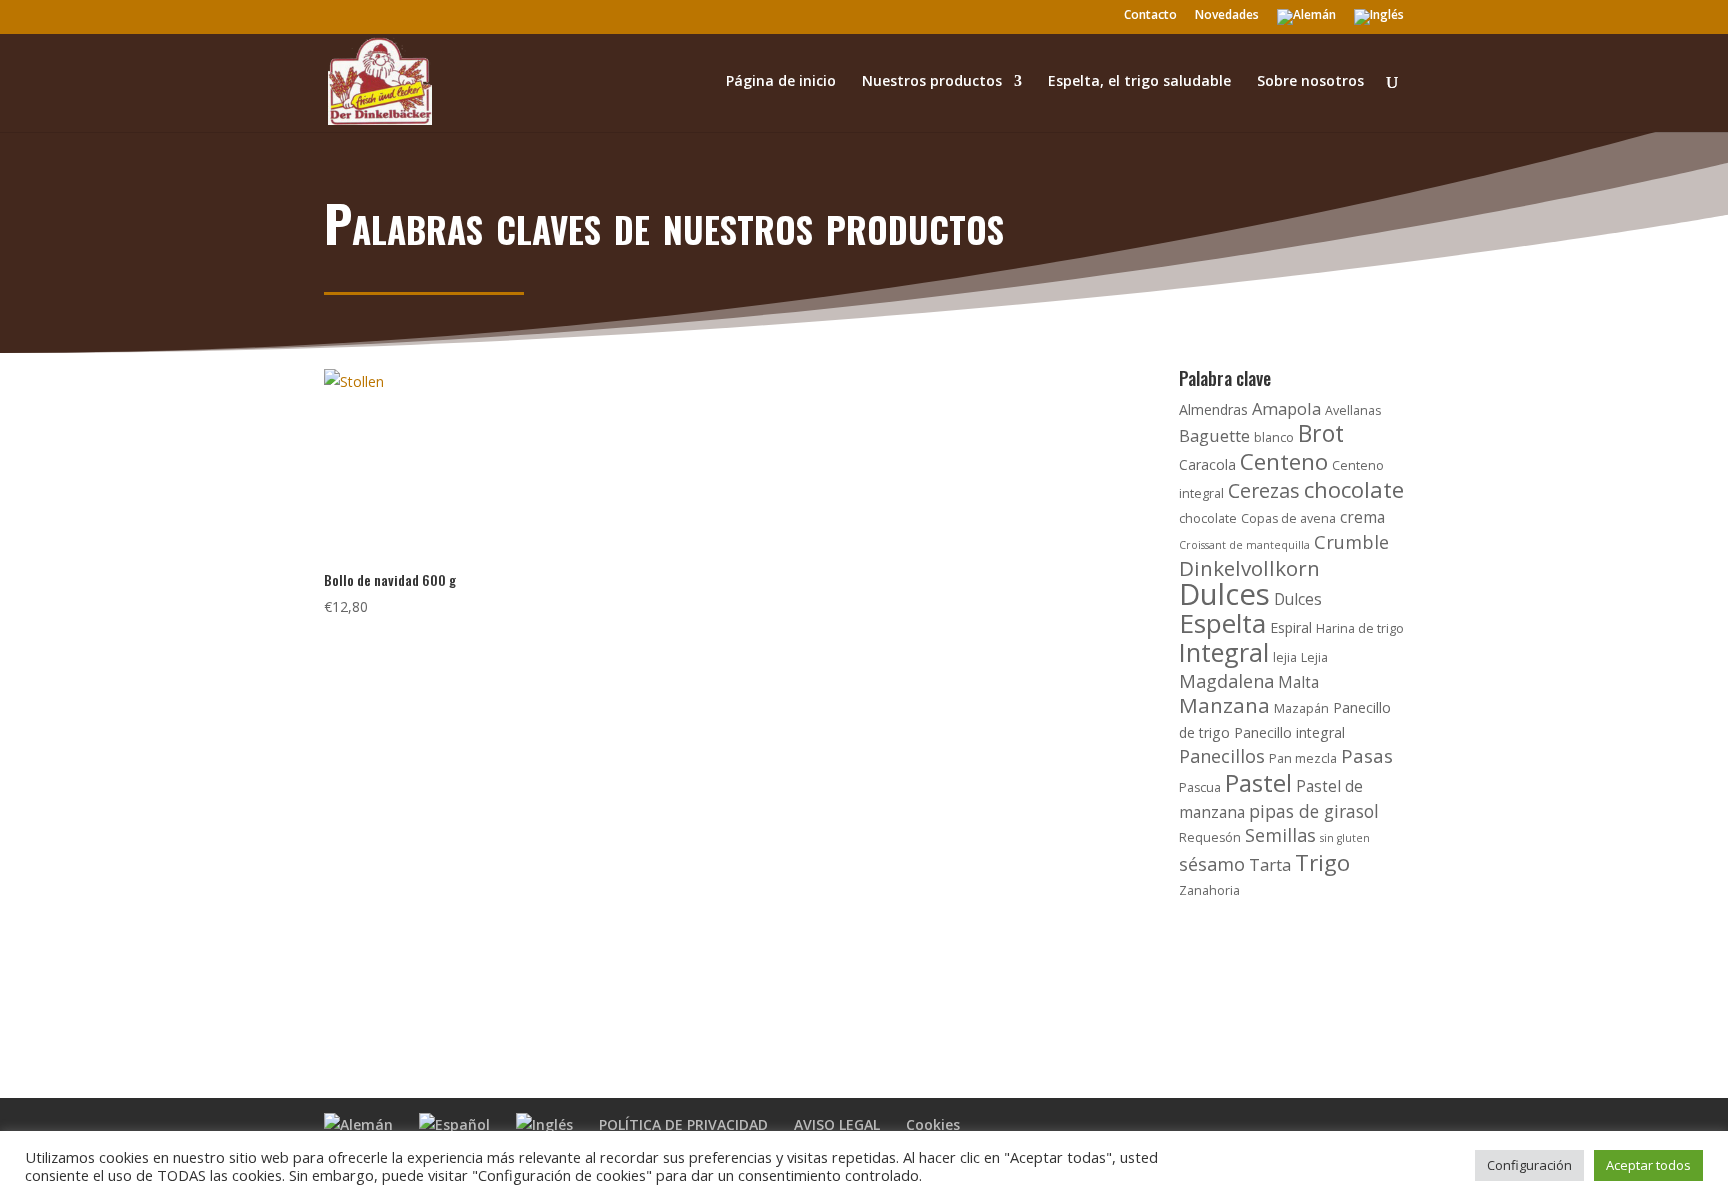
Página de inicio (781, 82)
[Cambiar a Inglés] (1379, 21)
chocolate (1354, 489)
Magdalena (1226, 681)
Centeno (1284, 461)
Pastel (1258, 782)
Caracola (1207, 464)
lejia (1285, 657)
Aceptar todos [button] (1648, 1165)
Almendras (1213, 409)
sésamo (1212, 864)
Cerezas (1264, 490)
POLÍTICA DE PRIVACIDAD (683, 1124)
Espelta (1222, 623)
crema (1362, 517)
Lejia (1314, 657)
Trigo (1322, 862)
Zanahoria (1209, 890)
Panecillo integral (1289, 732)
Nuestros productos (932, 82)
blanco (1274, 437)
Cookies (933, 1124)
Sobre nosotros (1310, 82)
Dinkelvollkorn (1249, 568)
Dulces (1224, 594)
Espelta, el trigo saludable (1139, 82)
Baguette (1214, 435)
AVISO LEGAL (837, 1124)
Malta (1298, 682)
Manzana (1224, 705)
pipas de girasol (1314, 811)
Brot (1321, 433)
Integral (1224, 652)
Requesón (1210, 837)
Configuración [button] (1529, 1165)
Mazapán (1301, 708)
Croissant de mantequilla (1244, 545)
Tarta (1270, 864)
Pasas (1367, 756)
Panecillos (1222, 756)
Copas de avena (1288, 518)
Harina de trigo (1360, 628)
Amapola (1286, 408)
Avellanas (1353, 410)
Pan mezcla (1303, 758)
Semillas (1280, 835)
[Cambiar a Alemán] (1306, 21)
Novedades (1227, 16)
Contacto (1150, 16)
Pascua (1200, 787)
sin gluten (1345, 838)
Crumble (1351, 542)
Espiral (1291, 627)
